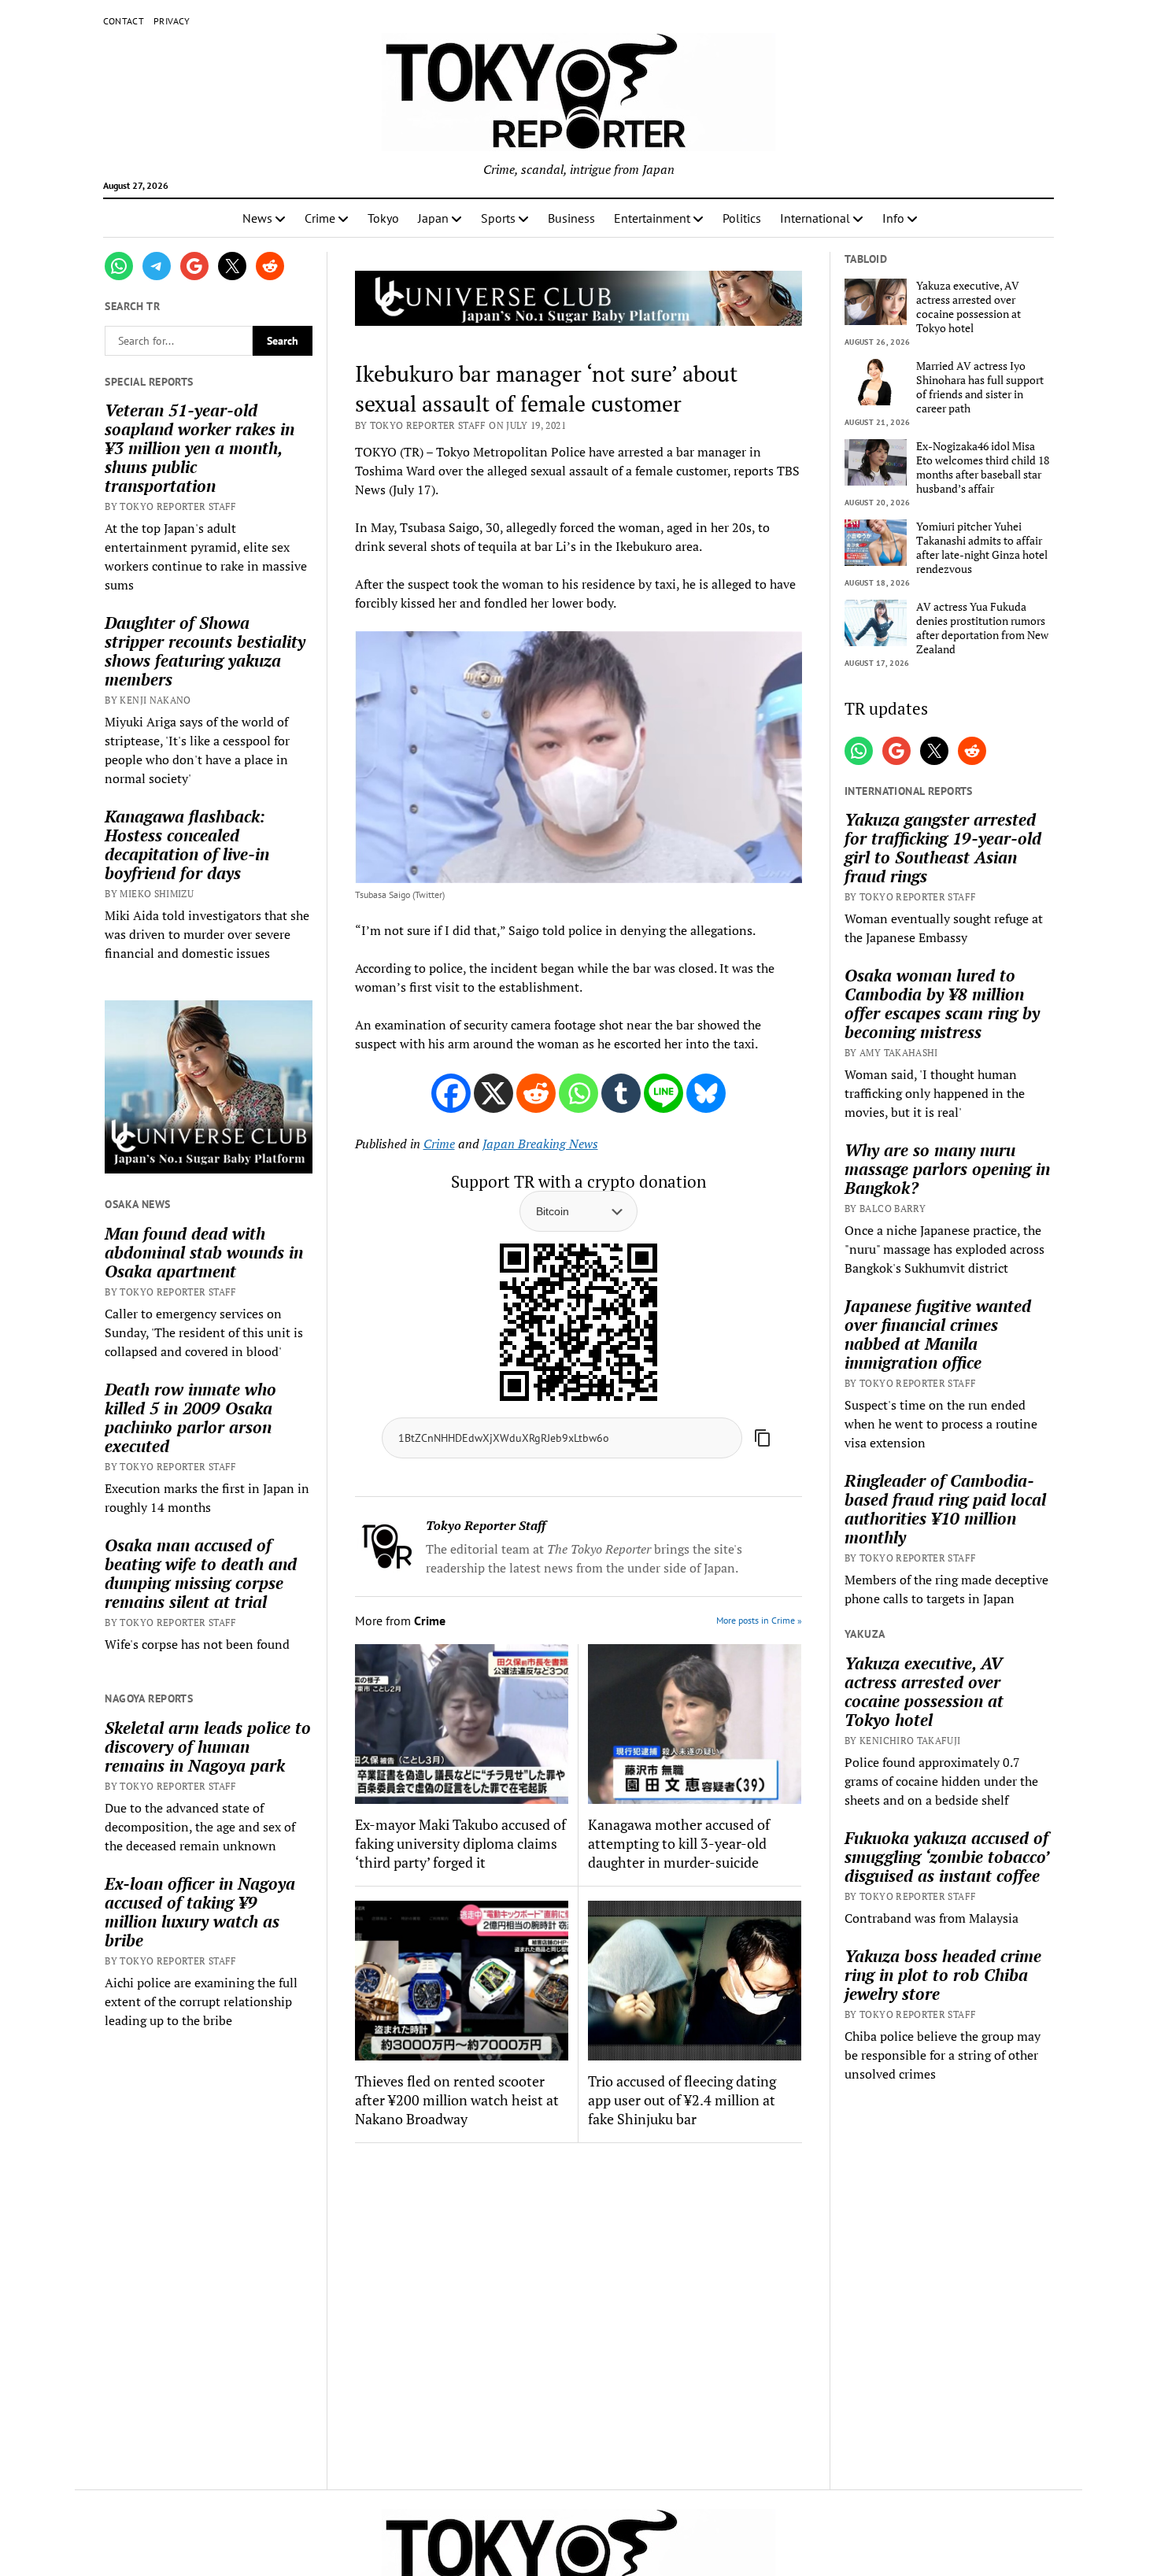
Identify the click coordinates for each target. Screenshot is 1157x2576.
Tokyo (383, 218)
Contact (124, 21)
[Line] (664, 1093)
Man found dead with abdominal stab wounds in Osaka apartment (204, 1252)
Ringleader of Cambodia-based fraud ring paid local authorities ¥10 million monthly (945, 1509)
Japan (433, 218)
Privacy (172, 21)
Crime (320, 218)
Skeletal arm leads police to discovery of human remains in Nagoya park (208, 1746)
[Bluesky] (706, 1093)
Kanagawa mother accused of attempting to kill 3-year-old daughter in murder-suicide (679, 1843)
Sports (498, 218)
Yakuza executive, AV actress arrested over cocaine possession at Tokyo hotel (968, 307)
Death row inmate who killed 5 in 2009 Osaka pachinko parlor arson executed (190, 1417)
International (815, 218)
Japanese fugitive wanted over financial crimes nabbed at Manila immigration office (938, 1334)
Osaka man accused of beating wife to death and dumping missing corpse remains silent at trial (201, 1573)
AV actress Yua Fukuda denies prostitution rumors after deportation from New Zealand (982, 628)
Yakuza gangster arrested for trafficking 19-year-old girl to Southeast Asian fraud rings (943, 848)
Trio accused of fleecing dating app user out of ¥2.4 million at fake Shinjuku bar (682, 2100)
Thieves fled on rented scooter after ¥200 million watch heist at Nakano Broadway (457, 2100)
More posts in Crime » (759, 1620)
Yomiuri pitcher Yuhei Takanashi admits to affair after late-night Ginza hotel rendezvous (982, 548)
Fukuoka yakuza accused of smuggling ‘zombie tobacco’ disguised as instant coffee (946, 1857)
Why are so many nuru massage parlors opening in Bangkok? (947, 1169)
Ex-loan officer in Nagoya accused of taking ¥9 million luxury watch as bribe (200, 1912)
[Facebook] (451, 1093)
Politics (742, 218)
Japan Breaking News (540, 1144)
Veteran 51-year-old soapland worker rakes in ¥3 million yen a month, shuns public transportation (200, 448)
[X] (493, 1093)
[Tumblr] (621, 1093)
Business (571, 218)
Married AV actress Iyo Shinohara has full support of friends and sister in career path (980, 387)
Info (893, 218)
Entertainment (652, 218)
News (257, 218)
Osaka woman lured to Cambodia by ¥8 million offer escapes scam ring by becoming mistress (942, 1003)
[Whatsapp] (578, 1093)
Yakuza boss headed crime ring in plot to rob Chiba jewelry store (943, 1975)
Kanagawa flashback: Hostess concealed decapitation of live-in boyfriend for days (187, 844)
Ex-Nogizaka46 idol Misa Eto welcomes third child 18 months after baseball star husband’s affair (983, 468)
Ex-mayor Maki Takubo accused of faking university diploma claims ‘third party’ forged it (460, 1843)
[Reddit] (536, 1093)
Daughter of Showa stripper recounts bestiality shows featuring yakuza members (205, 651)
